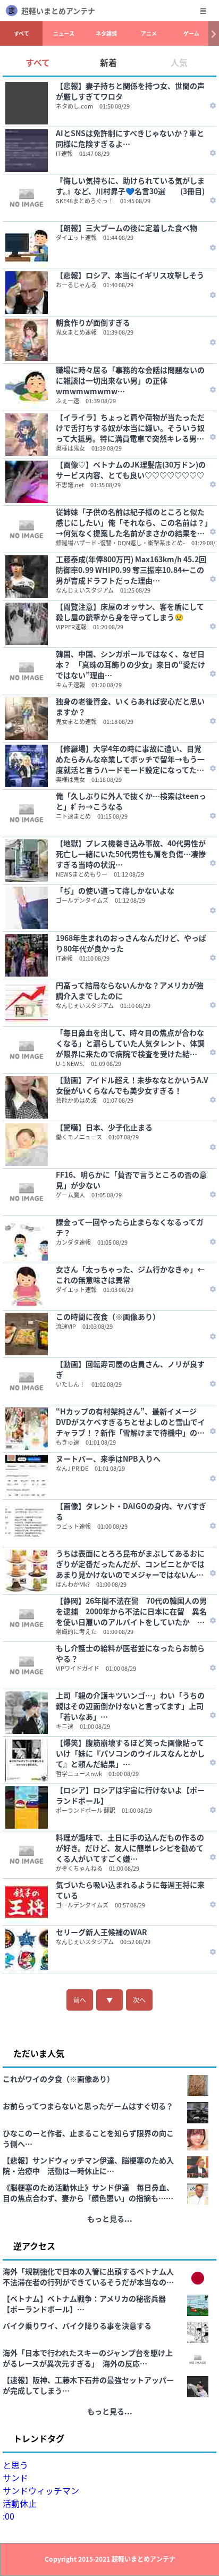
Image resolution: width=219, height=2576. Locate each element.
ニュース (64, 33)
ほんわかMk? (73, 1584)
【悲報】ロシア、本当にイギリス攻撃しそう (130, 275)
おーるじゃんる (76, 285)
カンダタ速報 (73, 1242)
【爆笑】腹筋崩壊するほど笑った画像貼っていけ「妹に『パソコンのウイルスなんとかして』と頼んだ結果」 (130, 1753)
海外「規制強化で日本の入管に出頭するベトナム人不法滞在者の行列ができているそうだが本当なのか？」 (88, 2277)
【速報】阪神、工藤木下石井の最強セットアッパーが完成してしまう (88, 2385)
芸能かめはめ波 (76, 1100)
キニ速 (65, 1726)
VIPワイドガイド (78, 1668)
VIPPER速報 (71, 627)
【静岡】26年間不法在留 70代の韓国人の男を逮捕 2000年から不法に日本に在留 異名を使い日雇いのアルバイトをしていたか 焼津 (131, 1611)
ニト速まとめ (73, 816)
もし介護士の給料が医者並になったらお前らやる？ (130, 1653)
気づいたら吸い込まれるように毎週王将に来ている (130, 1890)
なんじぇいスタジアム (85, 590)
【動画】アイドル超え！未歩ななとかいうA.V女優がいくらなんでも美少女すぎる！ (132, 1085)
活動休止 (20, 2503)
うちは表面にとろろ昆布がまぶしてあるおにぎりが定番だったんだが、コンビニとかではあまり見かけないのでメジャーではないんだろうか (130, 1564)
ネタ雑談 (106, 33)
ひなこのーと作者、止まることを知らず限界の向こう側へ (88, 2138)
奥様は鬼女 (70, 448)
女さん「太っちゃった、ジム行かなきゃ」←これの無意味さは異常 (130, 1274)
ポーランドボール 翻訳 (86, 1810)
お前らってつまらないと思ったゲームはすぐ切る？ (88, 2106)
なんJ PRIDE (72, 1468)
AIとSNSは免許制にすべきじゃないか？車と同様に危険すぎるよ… (130, 138)
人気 (179, 62)
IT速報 (64, 153)
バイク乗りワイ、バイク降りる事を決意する (77, 2325)
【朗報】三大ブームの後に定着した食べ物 (127, 228)
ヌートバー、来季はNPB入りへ (108, 1458)
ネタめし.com (74, 106)
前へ (80, 2000)
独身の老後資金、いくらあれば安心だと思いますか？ (130, 706)
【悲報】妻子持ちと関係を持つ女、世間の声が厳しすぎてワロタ (130, 91)
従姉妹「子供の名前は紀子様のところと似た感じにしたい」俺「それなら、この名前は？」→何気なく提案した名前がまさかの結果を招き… (132, 522)
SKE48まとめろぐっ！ (85, 201)
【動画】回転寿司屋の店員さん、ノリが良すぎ (130, 1369)
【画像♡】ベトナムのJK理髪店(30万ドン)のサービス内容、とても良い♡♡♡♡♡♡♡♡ (131, 470)
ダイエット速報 (76, 237)
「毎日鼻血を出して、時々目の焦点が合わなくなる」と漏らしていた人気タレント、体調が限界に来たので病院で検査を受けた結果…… (130, 1043)
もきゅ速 (68, 1442)
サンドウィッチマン (41, 2490)
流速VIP (66, 1326)
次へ (139, 2000)
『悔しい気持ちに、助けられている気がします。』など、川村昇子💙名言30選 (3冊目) (130, 186)
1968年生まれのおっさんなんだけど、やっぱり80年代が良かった (131, 943)
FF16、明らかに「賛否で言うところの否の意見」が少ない (131, 1180)
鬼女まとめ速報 (76, 332)
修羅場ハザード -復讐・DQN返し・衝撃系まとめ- (120, 543)
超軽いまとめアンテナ (58, 11)
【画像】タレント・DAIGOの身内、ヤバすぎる (131, 1511)
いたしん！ (70, 1384)
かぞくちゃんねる (79, 1868)
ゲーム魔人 (70, 1195)
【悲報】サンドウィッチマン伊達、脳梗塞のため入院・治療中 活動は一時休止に (88, 2165)
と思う (15, 2465)
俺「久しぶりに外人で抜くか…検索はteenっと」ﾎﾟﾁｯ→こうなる (131, 801)
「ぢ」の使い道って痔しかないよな (115, 890)
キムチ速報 (70, 685)
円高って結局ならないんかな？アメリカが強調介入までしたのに (130, 990)
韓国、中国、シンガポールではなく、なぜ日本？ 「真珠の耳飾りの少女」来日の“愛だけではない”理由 (130, 664)
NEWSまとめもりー (82, 874)
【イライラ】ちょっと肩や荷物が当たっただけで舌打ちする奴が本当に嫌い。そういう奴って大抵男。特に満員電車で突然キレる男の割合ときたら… (130, 428)
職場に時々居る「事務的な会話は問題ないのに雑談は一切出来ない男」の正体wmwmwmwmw (130, 380)
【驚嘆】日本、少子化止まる (104, 1127)
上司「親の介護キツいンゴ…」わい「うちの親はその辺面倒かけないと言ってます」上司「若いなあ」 (130, 1706)
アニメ (149, 33)
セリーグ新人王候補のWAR (102, 1932)
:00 (9, 2516)
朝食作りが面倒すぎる (93, 322)
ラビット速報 (73, 1526)
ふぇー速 (68, 401)
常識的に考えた (76, 1631)
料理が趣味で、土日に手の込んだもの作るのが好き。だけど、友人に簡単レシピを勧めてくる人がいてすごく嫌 (130, 1848)
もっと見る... (110, 2219)
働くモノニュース (79, 1137)
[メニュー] (203, 11)
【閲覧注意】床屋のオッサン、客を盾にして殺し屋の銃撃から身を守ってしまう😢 (130, 612)
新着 (108, 62)
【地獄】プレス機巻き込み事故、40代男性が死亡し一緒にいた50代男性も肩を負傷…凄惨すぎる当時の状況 (131, 854)
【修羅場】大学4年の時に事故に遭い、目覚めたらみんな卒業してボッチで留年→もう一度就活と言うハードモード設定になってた (130, 759)
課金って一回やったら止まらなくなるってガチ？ (130, 1227)
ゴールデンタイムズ (82, 900)
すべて (22, 33)
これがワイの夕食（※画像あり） (58, 2079)
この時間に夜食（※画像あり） (108, 1316)
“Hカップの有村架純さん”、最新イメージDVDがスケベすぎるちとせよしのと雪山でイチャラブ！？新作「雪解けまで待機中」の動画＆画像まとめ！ (130, 1422)
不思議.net (70, 485)
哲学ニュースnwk (79, 1773)
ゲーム (191, 33)
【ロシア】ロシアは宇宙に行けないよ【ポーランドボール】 (130, 1795)
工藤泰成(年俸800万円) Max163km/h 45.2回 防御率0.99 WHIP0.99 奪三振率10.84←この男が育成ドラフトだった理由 (131, 570)
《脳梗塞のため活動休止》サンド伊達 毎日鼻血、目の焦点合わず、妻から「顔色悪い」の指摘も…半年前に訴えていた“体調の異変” (88, 2192)
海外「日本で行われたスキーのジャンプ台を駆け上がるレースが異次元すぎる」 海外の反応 (88, 2358)
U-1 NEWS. (70, 1063)
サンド (15, 2478)
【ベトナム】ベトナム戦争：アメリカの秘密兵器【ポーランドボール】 (84, 2304)
